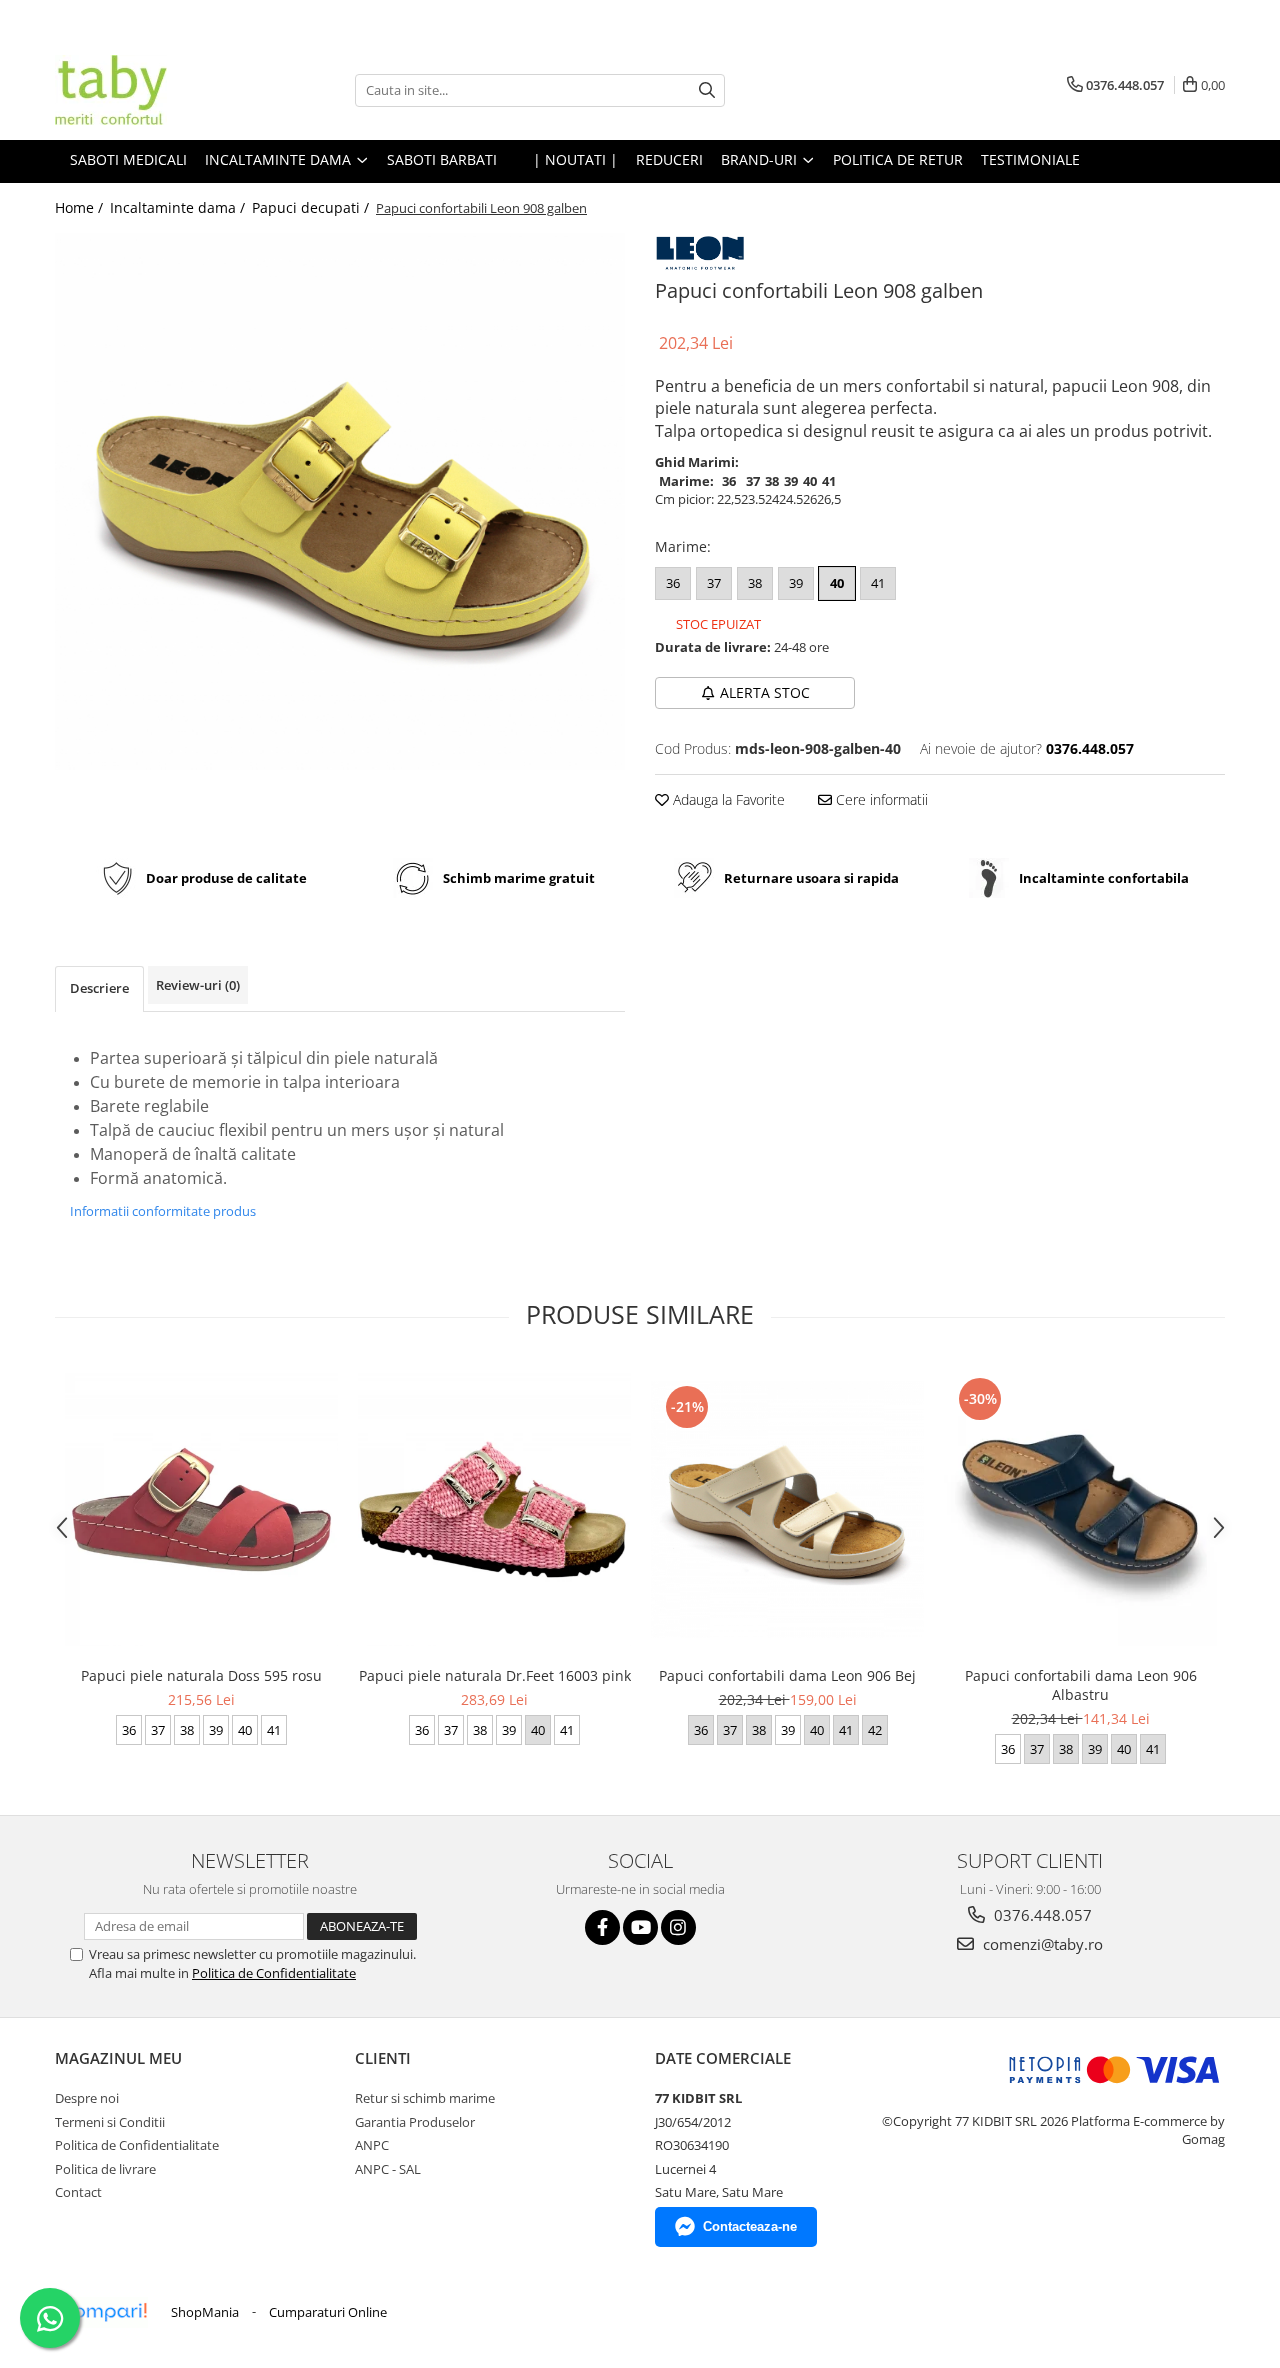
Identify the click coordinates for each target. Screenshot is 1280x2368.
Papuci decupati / (312, 207)
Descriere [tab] (99, 988)
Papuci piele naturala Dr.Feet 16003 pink (495, 1675)
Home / (81, 207)
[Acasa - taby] (155, 90)
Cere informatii (880, 799)
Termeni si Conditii (110, 2122)
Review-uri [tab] (198, 985)
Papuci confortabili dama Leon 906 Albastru (1081, 1685)
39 (796, 583)
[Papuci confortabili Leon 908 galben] (340, 501)
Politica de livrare (105, 2169)
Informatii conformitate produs (163, 1211)
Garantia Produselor (415, 2122)
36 (673, 583)
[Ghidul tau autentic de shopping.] (104, 2312)
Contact (78, 2192)
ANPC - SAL (388, 2169)
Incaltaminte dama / (179, 207)
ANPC (372, 2145)
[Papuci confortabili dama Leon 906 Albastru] (1080, 1509)
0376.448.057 (1041, 1915)
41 (878, 583)
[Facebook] (602, 1927)
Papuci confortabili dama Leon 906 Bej (787, 1675)
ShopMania (205, 2312)
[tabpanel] (340, 501)
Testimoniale (1030, 159)
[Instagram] (678, 1927)
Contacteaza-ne (750, 2226)
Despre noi (87, 2098)
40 (837, 583)
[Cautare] (707, 90)
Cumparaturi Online (328, 2312)
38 (755, 583)
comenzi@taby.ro (1041, 1944)
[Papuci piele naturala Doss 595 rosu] (201, 1509)
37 (714, 583)
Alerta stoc (765, 692)
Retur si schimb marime (425, 2098)
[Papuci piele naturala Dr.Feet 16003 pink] (494, 1509)
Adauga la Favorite (727, 799)
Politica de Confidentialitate (274, 1973)
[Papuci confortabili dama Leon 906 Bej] (787, 1509)
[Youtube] (640, 1927)
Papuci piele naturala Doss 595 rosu (201, 1675)
